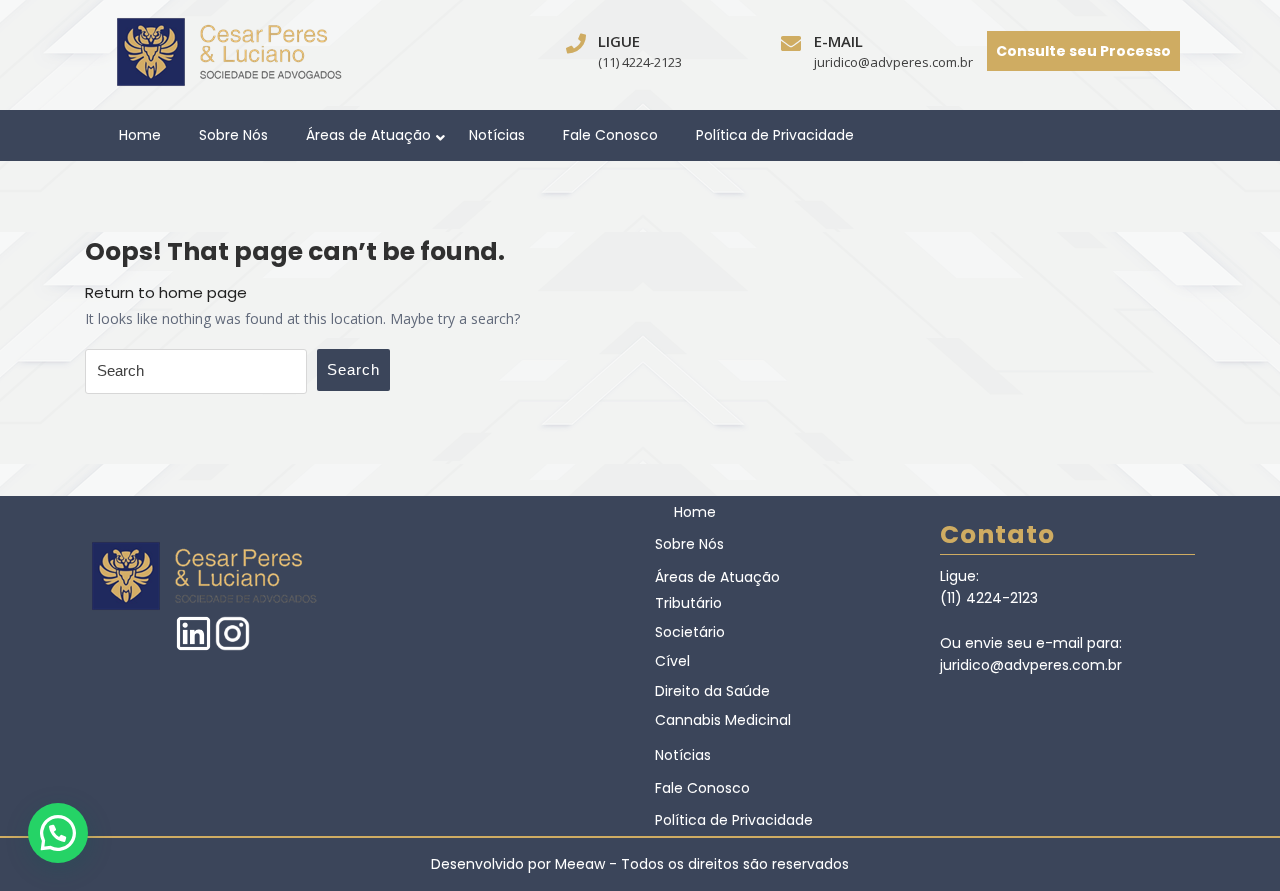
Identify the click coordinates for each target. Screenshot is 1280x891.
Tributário (688, 603)
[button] (58, 833)
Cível (672, 661)
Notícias (497, 135)
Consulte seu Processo (1083, 51)
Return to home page (166, 292)
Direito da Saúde (712, 691)
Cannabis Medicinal (723, 720)
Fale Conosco (610, 135)
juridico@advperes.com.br (893, 62)
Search (353, 369)
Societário (690, 632)
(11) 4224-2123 (640, 62)
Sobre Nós (233, 135)
